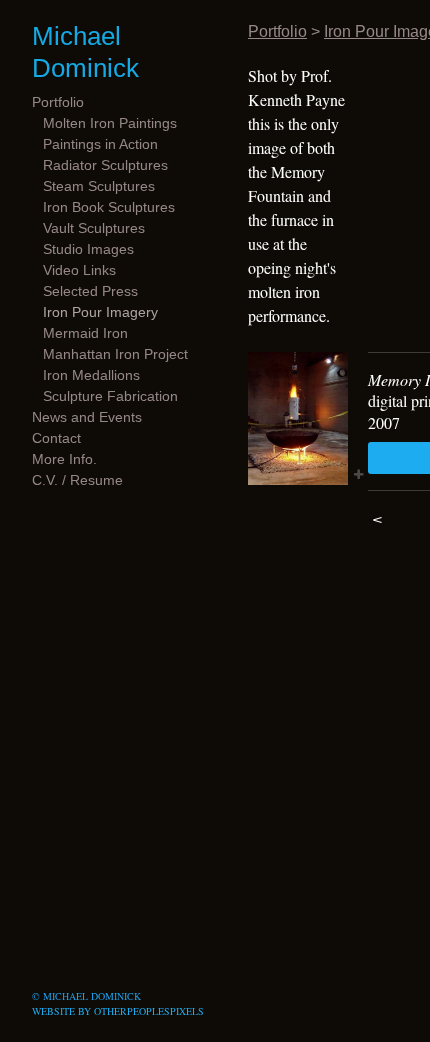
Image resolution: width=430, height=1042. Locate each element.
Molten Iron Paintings (110, 123)
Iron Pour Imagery (100, 312)
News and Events (87, 417)
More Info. (64, 459)
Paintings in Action (100, 144)
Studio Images (88, 249)
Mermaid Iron (85, 333)
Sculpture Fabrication (110, 396)
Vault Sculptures (94, 228)
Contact (56, 438)
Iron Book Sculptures (109, 207)
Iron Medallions (91, 375)
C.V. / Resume (77, 480)
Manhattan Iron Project (115, 354)
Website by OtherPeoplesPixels (118, 1011)
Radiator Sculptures (105, 165)
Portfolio (58, 102)
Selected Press (90, 291)
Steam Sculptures (99, 186)
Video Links (79, 270)
